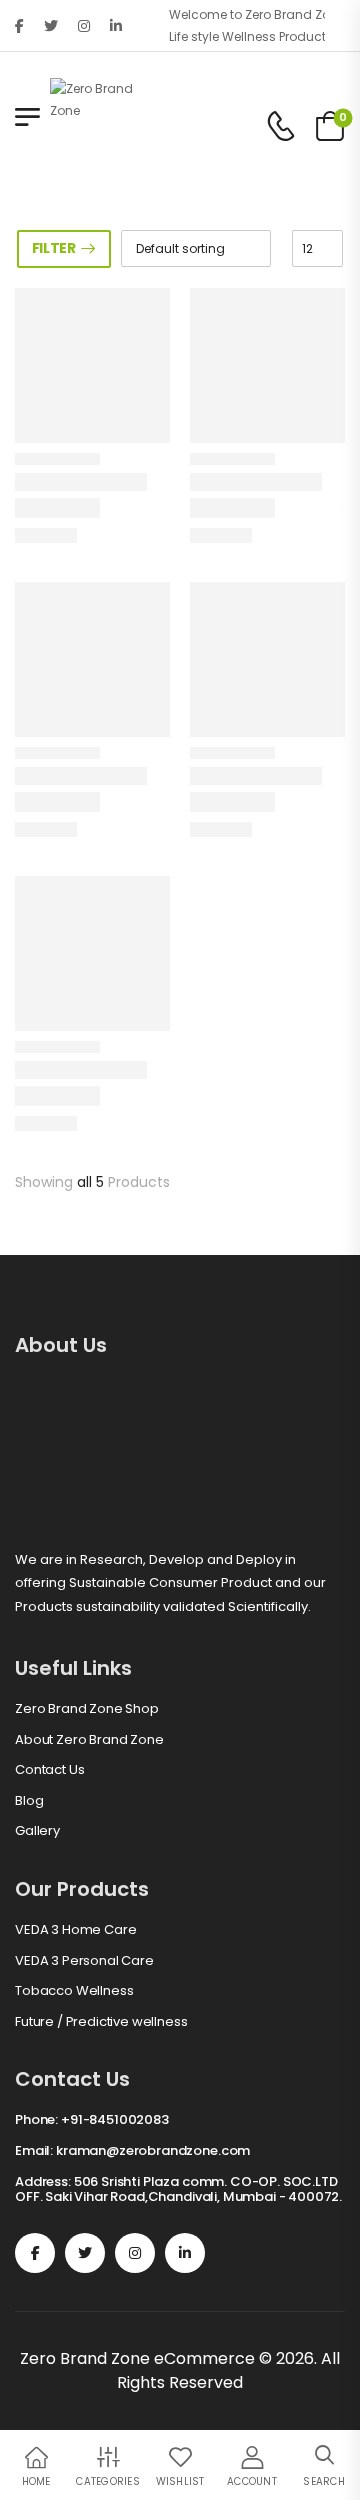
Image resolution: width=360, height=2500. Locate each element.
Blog (29, 1801)
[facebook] (19, 26)
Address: (43, 2181)
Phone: (36, 2119)
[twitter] (51, 26)
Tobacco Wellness (74, 1991)
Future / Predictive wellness (101, 2022)
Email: (34, 2150)
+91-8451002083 (115, 2119)
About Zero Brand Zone (89, 1740)
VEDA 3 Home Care (75, 1930)
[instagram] (84, 26)
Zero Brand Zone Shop (87, 1709)
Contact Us (49, 1770)
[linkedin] (116, 26)
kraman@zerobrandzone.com (153, 2150)
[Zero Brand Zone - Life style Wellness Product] (95, 126)
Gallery (37, 1831)
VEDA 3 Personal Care (84, 1961)
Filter (54, 248)
